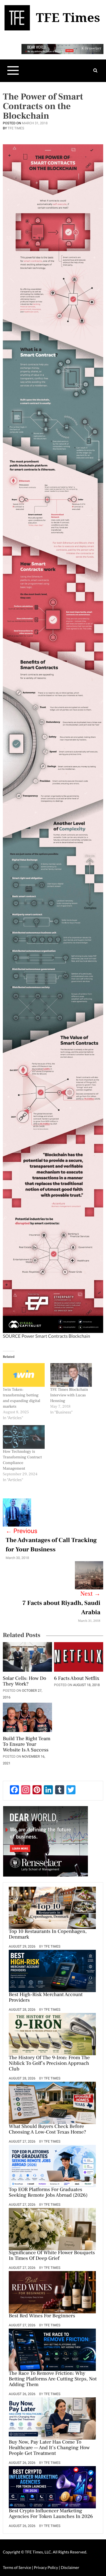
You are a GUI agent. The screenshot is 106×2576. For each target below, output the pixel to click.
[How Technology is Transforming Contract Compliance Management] (24, 1437)
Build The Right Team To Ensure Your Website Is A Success (27, 1745)
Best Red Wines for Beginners (42, 2316)
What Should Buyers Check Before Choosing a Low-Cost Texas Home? (47, 2130)
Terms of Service (17, 2567)
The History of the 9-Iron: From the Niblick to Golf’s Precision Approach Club (49, 2064)
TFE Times (16, 128)
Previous (21, 1531)
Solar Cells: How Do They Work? (24, 1682)
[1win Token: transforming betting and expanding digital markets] (24, 1375)
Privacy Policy (46, 2567)
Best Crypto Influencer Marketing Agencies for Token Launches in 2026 (51, 2514)
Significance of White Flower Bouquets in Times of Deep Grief (52, 2256)
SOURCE (12, 1336)
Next (90, 1594)
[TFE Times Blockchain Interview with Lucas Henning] (71, 1375)
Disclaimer (70, 2567)
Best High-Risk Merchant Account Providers (46, 1998)
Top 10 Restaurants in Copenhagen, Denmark (48, 1935)
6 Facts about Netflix (77, 1679)
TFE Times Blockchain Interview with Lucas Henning (69, 1395)
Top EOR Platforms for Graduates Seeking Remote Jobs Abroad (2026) (48, 2193)
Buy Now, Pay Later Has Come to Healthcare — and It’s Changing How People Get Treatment (49, 2448)
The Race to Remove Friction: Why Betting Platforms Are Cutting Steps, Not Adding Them (53, 2379)
